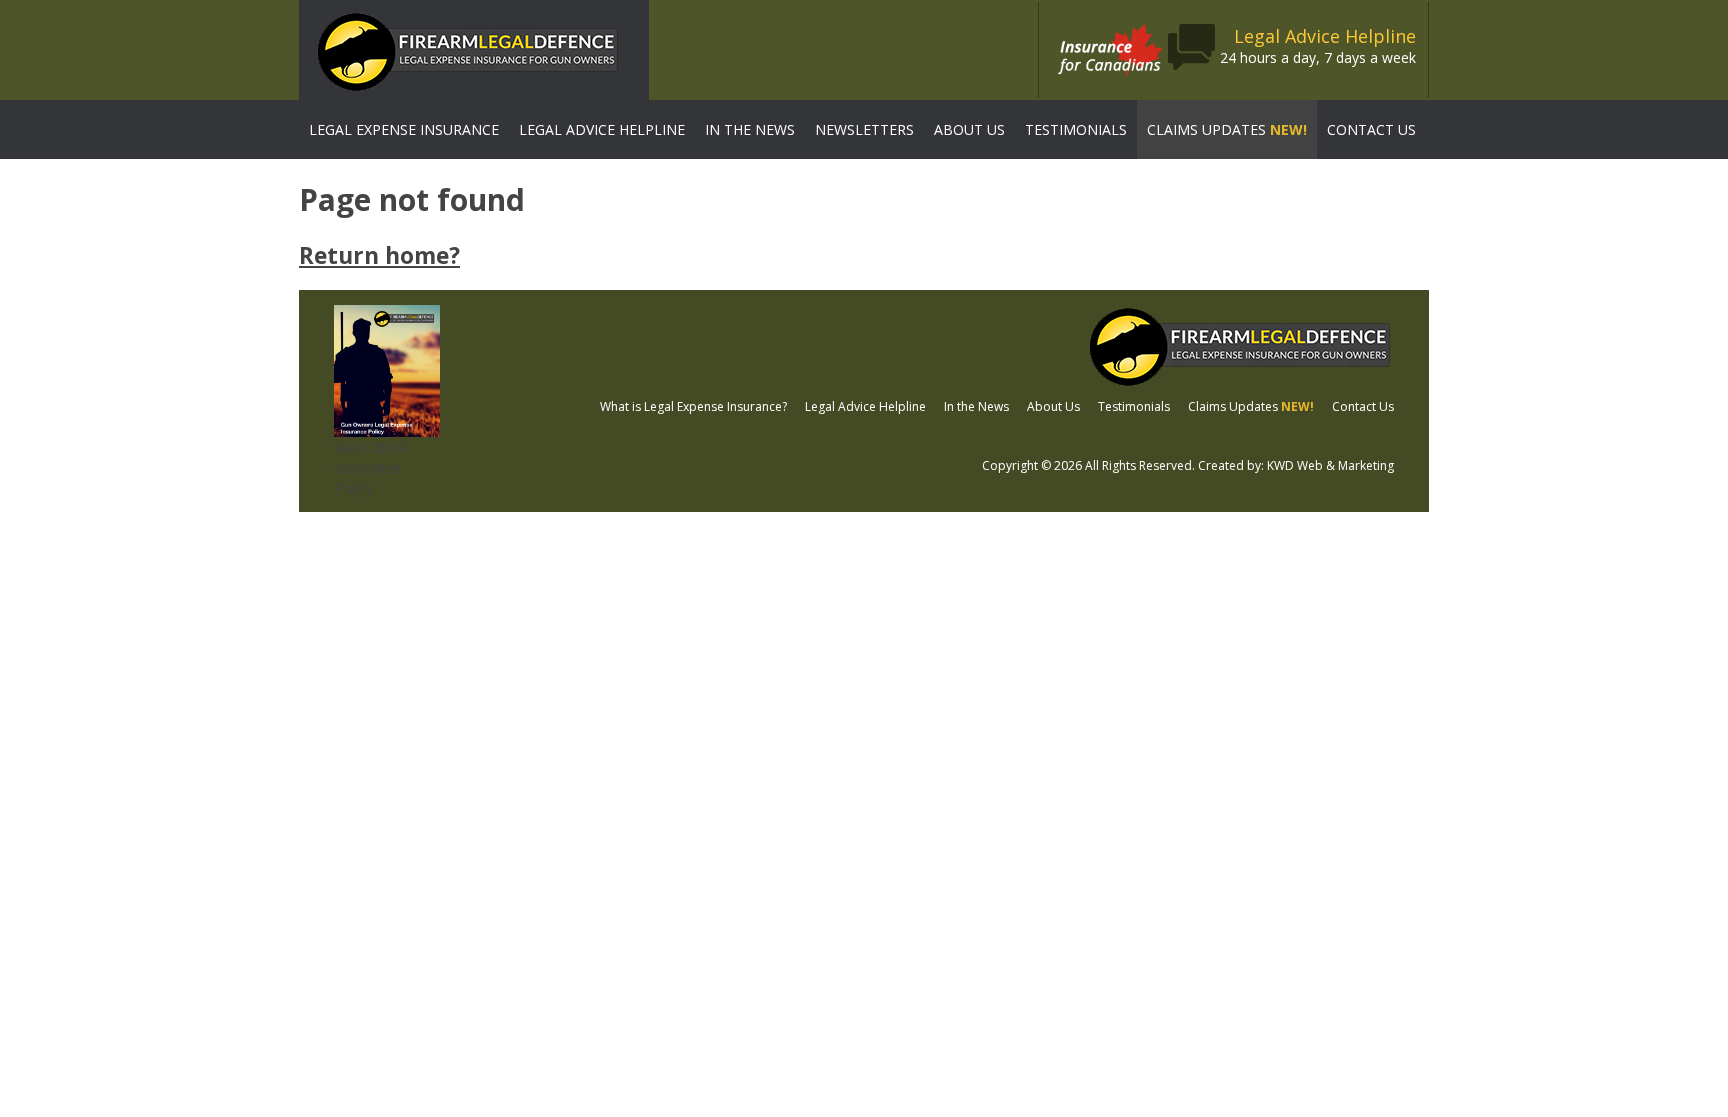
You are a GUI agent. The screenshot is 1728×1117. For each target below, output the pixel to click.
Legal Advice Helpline (602, 129)
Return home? (379, 255)
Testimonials (1076, 129)
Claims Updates (1227, 129)
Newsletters (864, 129)
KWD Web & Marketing (1330, 465)
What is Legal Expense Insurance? (693, 406)
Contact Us (1371, 129)
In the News (750, 129)
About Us (969, 129)
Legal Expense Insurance (404, 129)
